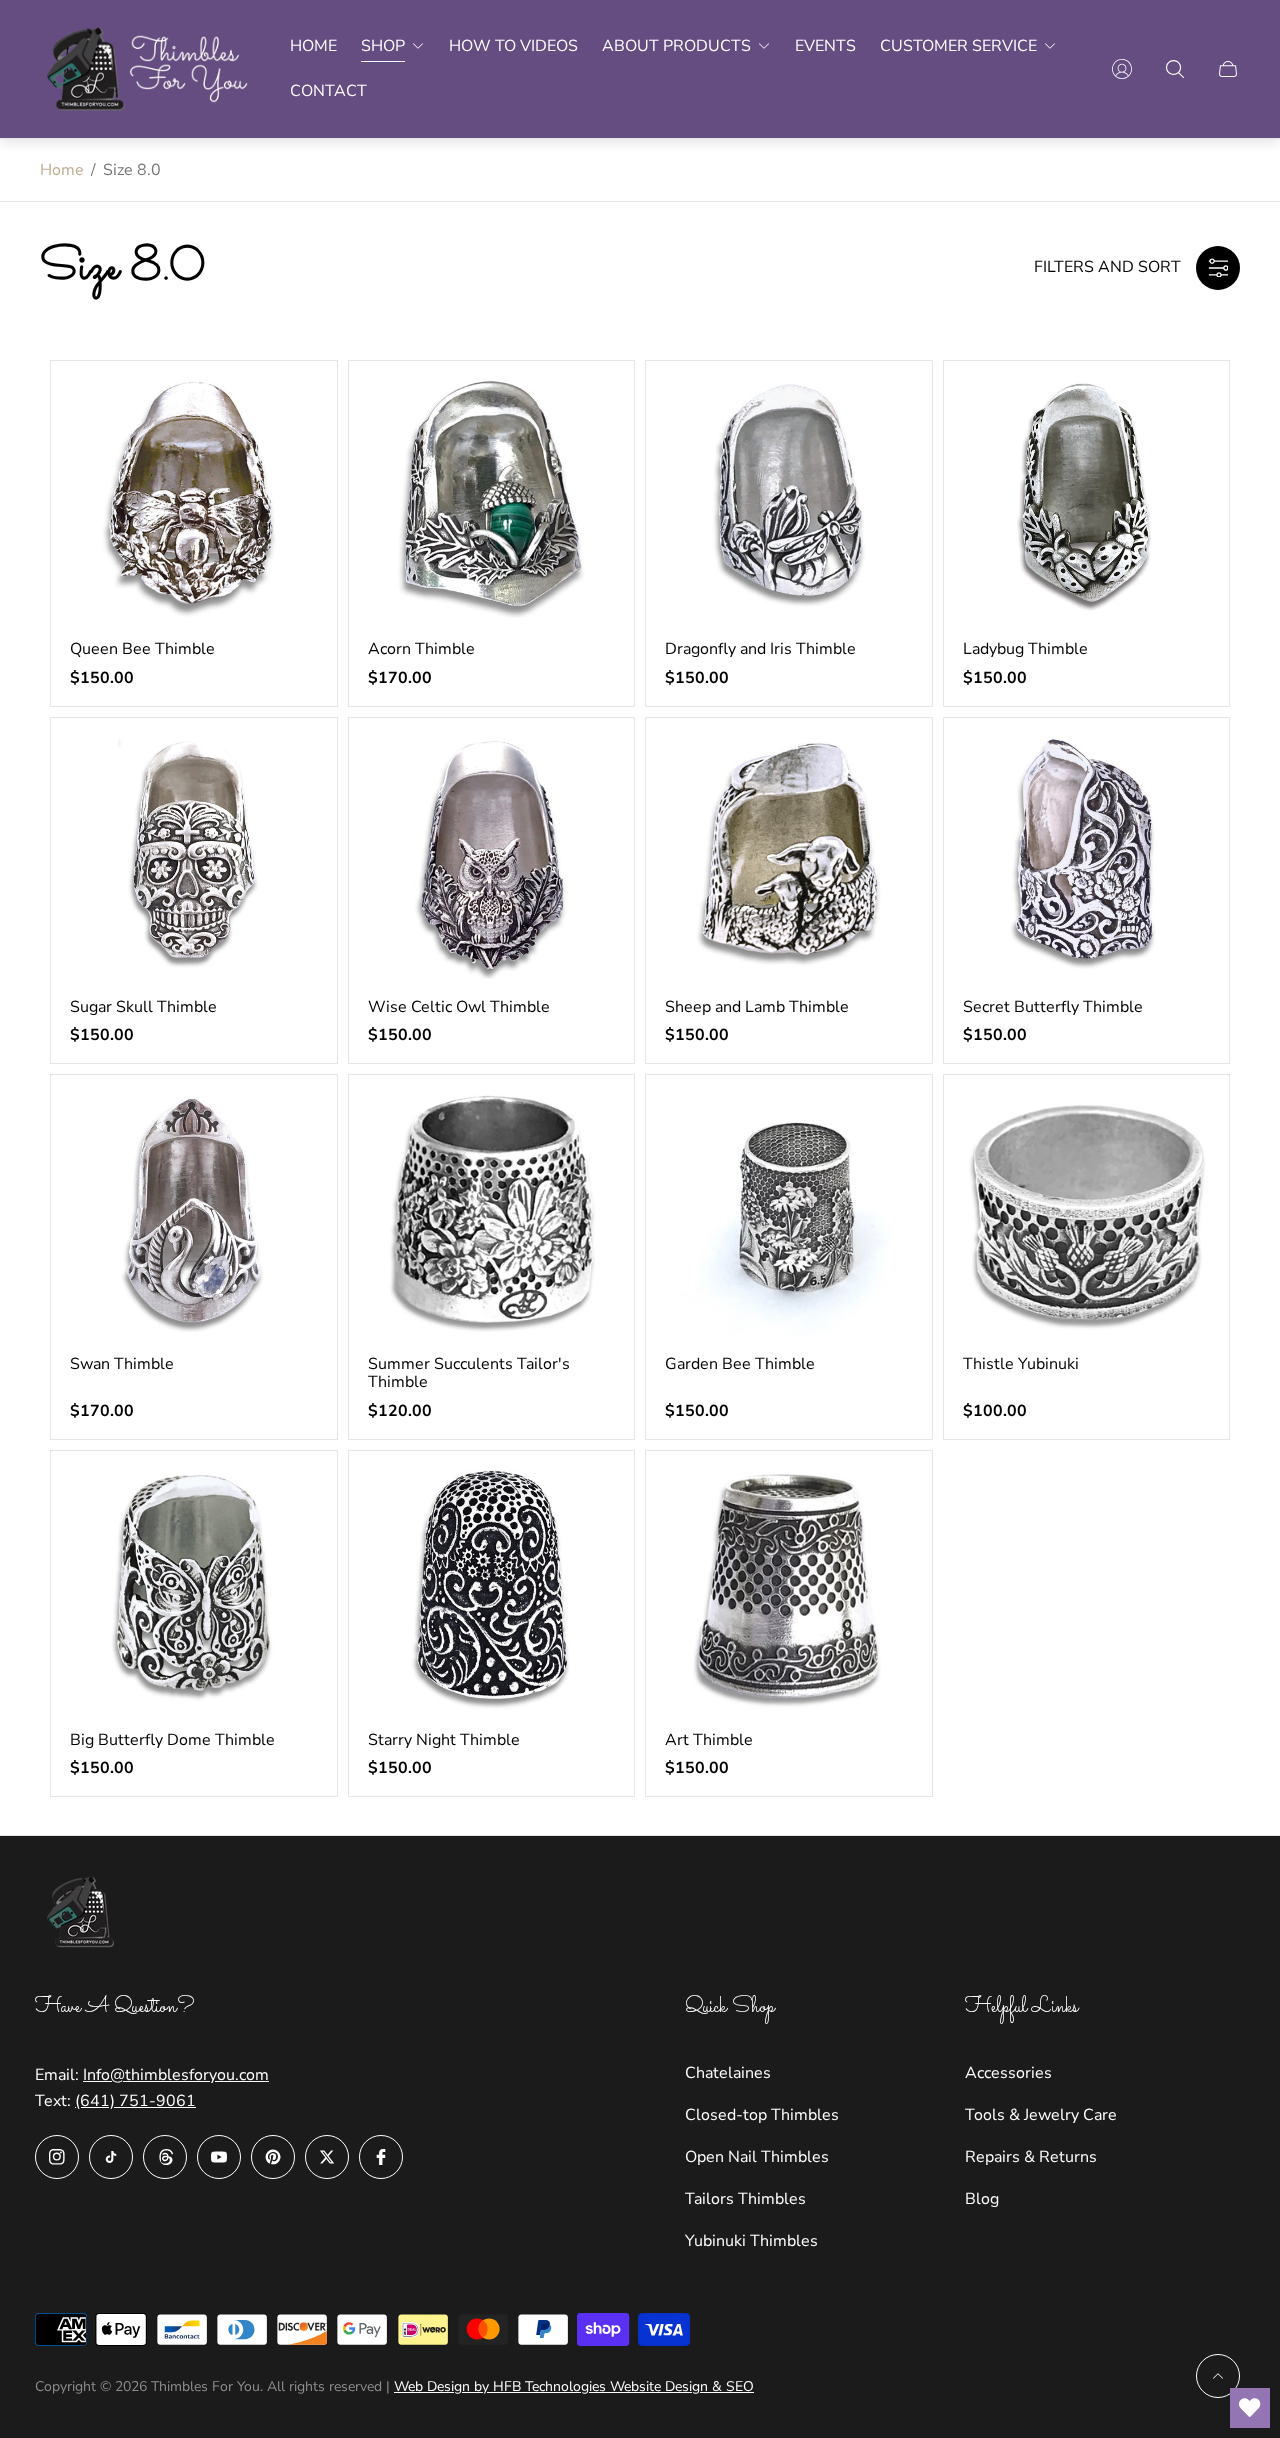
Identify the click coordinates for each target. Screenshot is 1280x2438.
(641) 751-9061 (135, 2101)
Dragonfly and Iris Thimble (760, 649)
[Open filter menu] (1218, 268)
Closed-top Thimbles (762, 2115)
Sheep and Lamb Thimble (757, 1007)
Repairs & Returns (1031, 2157)
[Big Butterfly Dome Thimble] (194, 1591)
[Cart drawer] (1228, 69)
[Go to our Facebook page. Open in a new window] (381, 2157)
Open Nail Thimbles (757, 2157)
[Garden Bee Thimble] (789, 1215)
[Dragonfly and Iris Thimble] (789, 501)
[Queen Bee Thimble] (194, 501)
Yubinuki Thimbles (751, 2241)
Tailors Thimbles (745, 2199)
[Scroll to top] (1218, 2376)
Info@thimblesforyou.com (176, 2075)
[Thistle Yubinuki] (1087, 1215)
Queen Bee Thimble (142, 649)
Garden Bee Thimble (740, 1364)
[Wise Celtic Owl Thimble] (492, 858)
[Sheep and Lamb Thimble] (789, 858)
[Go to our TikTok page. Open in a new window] (111, 2157)
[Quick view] (285, 412)
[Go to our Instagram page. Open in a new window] (57, 2157)
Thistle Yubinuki (1021, 1364)
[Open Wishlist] (1250, 2408)
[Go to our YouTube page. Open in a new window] (219, 2157)
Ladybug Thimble (1025, 649)
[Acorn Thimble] (492, 501)
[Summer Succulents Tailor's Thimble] (492, 1215)
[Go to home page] (149, 69)
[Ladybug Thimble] (1087, 501)
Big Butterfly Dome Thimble (172, 1740)
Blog (982, 2199)
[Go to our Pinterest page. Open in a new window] (273, 2157)
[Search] (1175, 69)
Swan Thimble (122, 1364)
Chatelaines (728, 2073)
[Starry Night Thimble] (492, 1591)
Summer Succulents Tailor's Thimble (469, 1373)
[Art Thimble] (789, 1591)
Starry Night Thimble (444, 1740)
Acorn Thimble (421, 649)
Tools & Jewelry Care (1041, 2115)
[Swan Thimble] (194, 1215)
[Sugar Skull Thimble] (194, 858)
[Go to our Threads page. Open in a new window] (165, 2157)
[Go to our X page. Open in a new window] (327, 2157)
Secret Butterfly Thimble (1053, 1007)
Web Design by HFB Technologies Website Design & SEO (574, 2386)
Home (62, 170)
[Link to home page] (85, 1914)
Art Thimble (709, 1740)
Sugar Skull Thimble (143, 1007)
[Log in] (1122, 69)
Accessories (1008, 2073)
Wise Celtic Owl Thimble (459, 1007)
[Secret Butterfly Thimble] (1087, 858)
